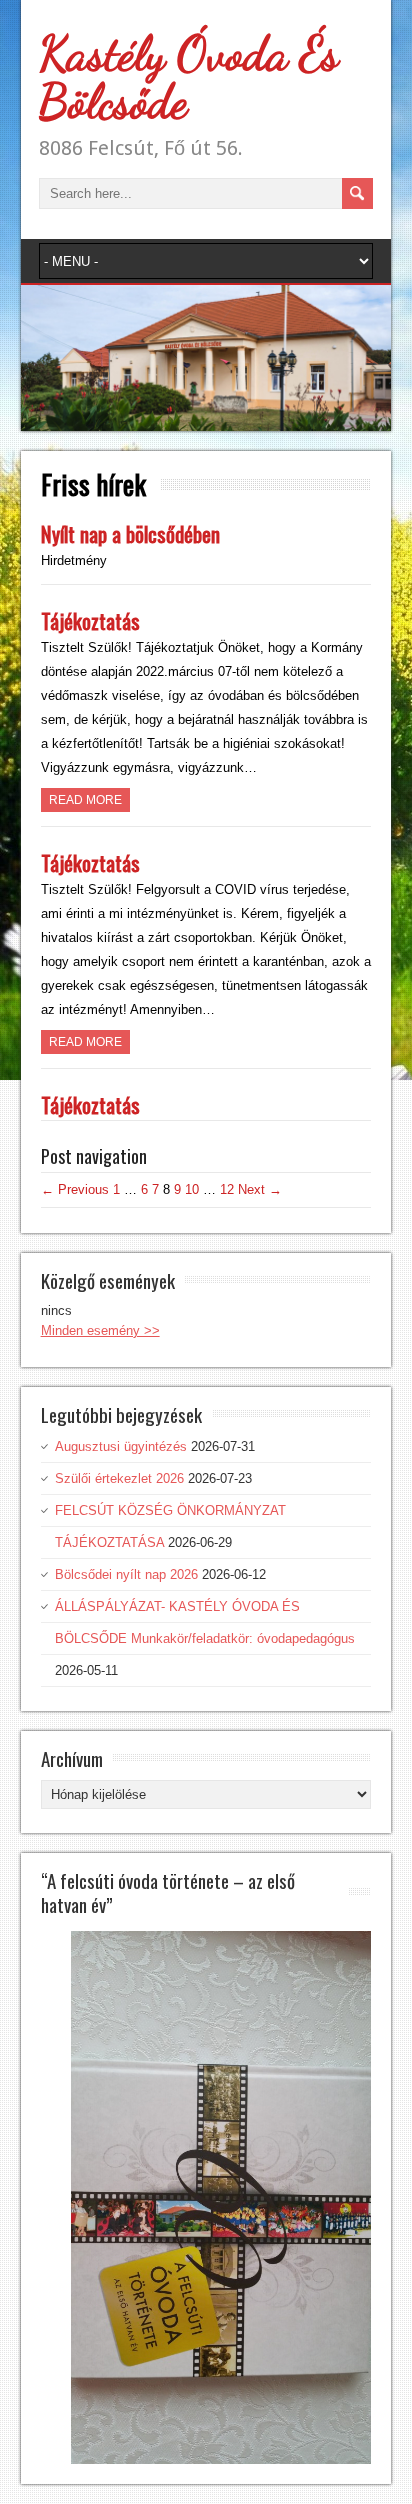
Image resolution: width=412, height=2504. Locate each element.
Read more (85, 800)
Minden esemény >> (100, 1330)
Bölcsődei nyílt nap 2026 (126, 1574)
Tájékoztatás (90, 620)
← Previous (75, 1189)
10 (192, 1189)
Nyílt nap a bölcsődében (130, 533)
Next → (260, 1189)
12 (227, 1189)
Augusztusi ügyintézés (121, 1446)
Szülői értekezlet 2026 (119, 1478)
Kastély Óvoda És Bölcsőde (189, 77)
